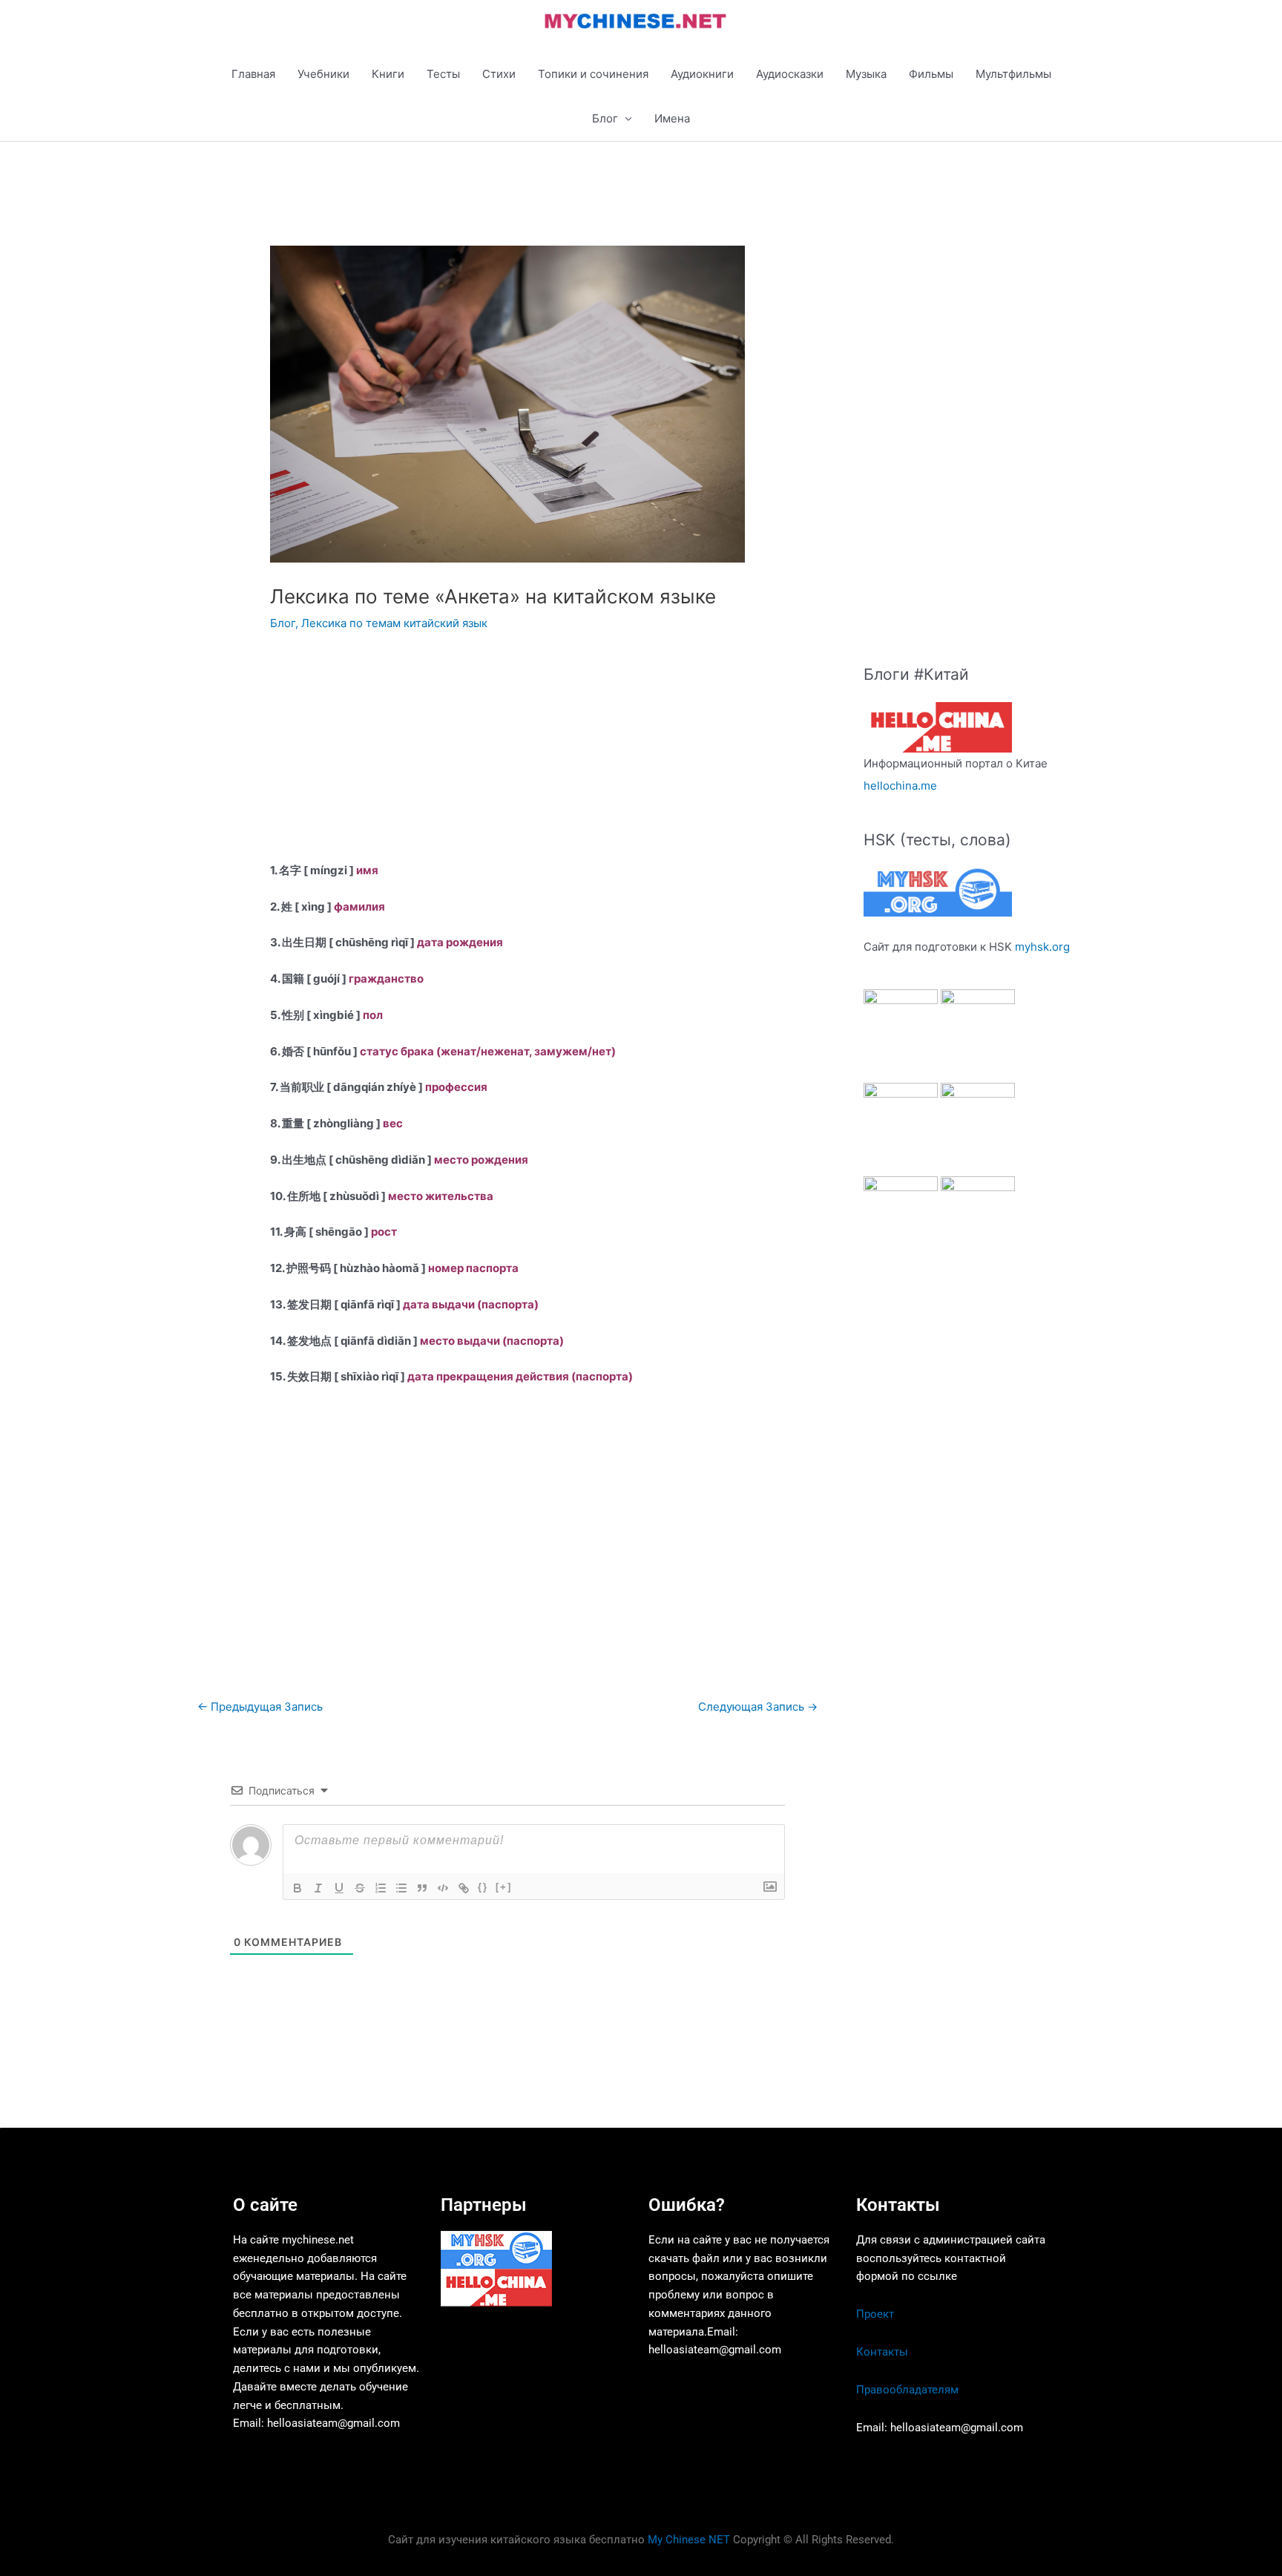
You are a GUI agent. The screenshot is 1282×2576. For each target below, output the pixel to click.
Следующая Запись (758, 1707)
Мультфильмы (1013, 74)
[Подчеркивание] (339, 1888)
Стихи (499, 74)
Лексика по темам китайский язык (394, 623)
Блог (605, 118)
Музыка (866, 74)
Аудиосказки (790, 74)
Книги (388, 74)
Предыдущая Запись (260, 1707)
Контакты (882, 2352)
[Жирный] (298, 1888)
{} (483, 1887)
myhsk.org (1042, 947)
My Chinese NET (689, 2540)
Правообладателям (907, 2390)
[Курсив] (318, 1888)
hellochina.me (900, 786)
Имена (672, 118)
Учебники (323, 74)
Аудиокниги (702, 74)
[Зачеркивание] (360, 1888)
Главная (253, 74)
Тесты (443, 74)
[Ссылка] (464, 1888)
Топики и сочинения (593, 74)
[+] (504, 1887)
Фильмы (931, 74)
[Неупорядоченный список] (401, 1888)
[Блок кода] (443, 1888)
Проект (875, 2314)
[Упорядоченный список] (381, 1888)
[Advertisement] (507, 758)
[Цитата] (422, 1888)
